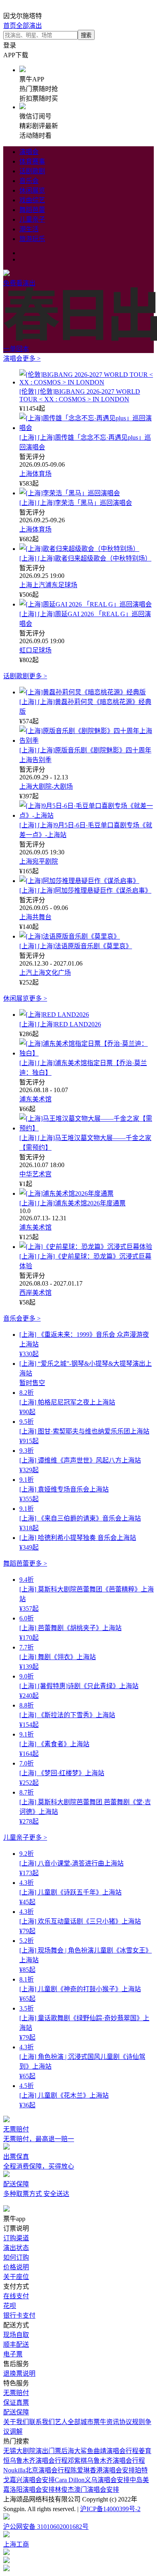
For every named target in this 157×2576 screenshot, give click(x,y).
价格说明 (16, 2267)
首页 (10, 26)
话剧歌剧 (32, 171)
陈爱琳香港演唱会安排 (103, 2470)
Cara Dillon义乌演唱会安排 (92, 2480)
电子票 (13, 2354)
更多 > (32, 358)
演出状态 (16, 2248)
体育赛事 (32, 161)
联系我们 (42, 2422)
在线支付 (16, 2296)
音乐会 (29, 181)
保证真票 (16, 2403)
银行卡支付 (19, 2315)
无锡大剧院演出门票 (32, 2451)
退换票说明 (19, 2373)
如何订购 (16, 2257)
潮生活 (29, 229)
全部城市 (81, 2422)
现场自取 (16, 2335)
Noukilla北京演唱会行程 (37, 2470)
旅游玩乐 (32, 239)
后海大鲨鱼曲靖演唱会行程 (100, 2451)
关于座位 (16, 2277)
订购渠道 (16, 2238)
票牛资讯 (106, 2422)
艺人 (61, 2422)
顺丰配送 (16, 2344)
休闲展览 (32, 190)
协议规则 (132, 2422)
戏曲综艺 (32, 200)
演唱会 (29, 152)
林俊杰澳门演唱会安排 (87, 2490)
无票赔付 (16, 2393)
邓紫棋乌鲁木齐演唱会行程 (106, 2461)
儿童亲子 (32, 219)
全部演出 (29, 26)
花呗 (10, 2306)
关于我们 (16, 2422)
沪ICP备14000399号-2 (110, 2509)
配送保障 (16, 2412)
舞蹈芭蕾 (32, 210)
